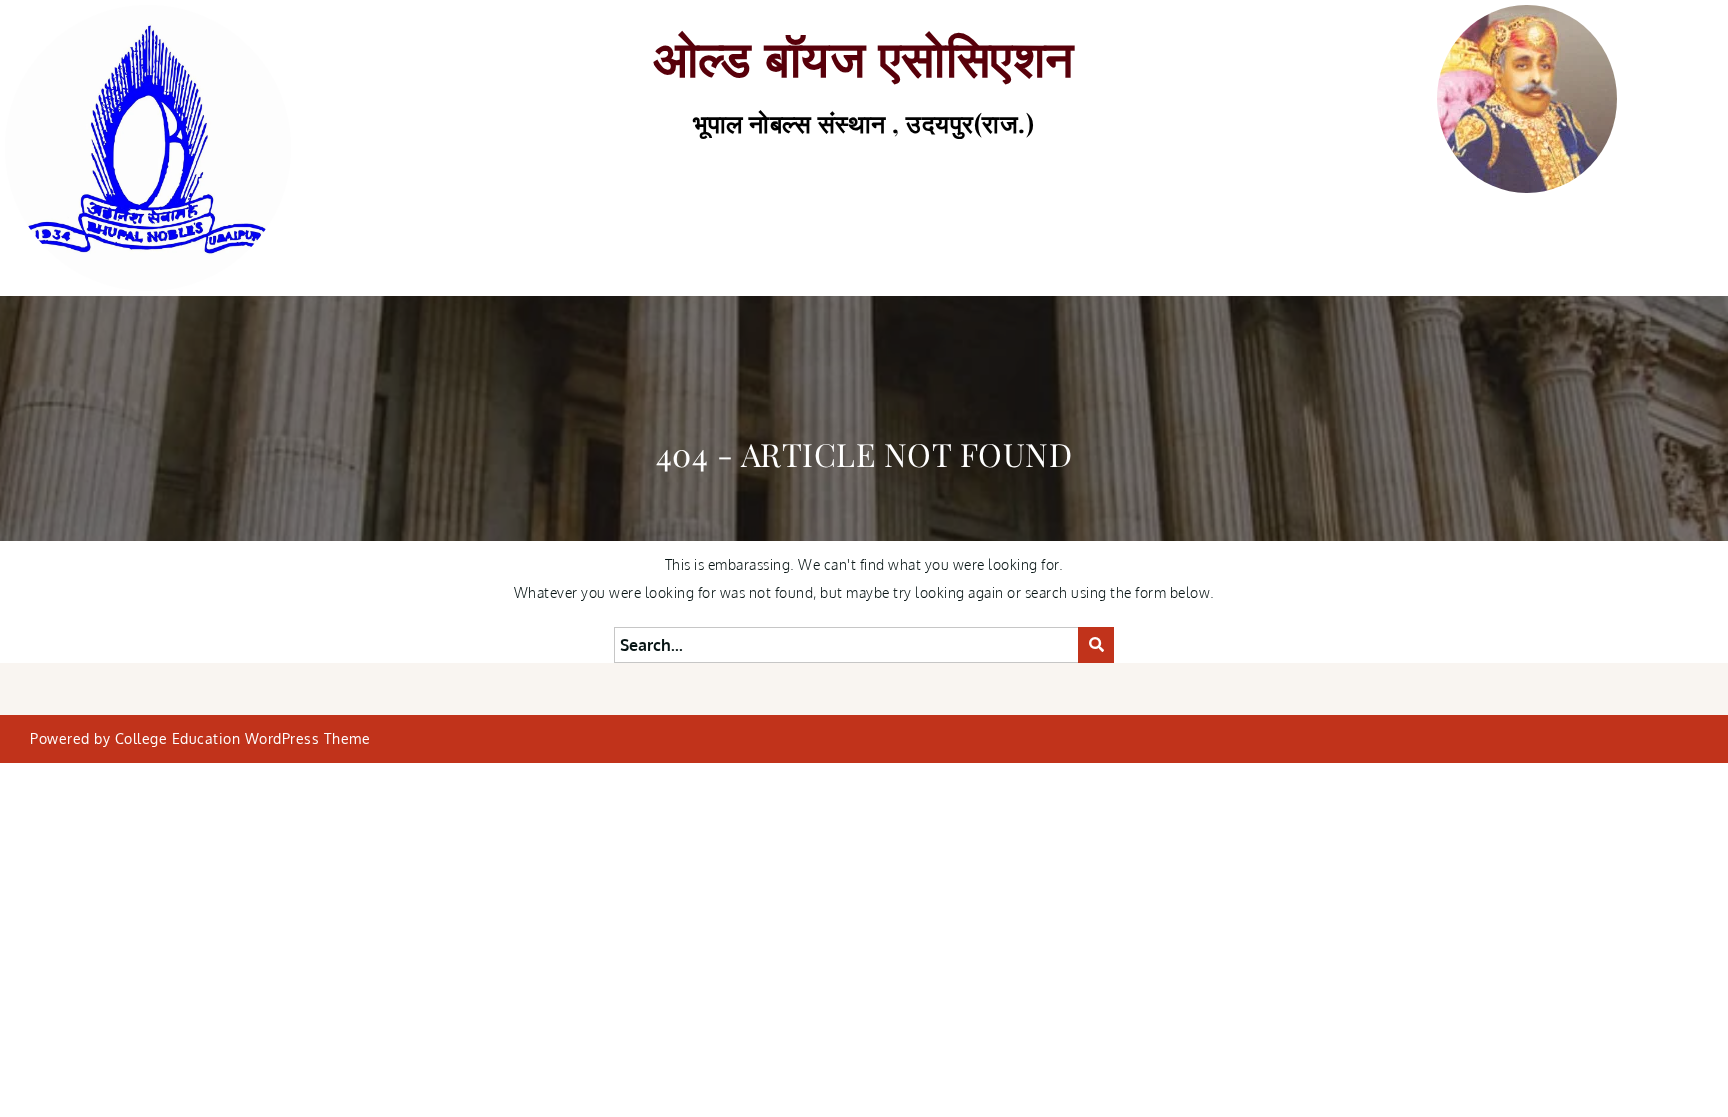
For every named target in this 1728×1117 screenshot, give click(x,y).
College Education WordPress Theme (243, 738)
